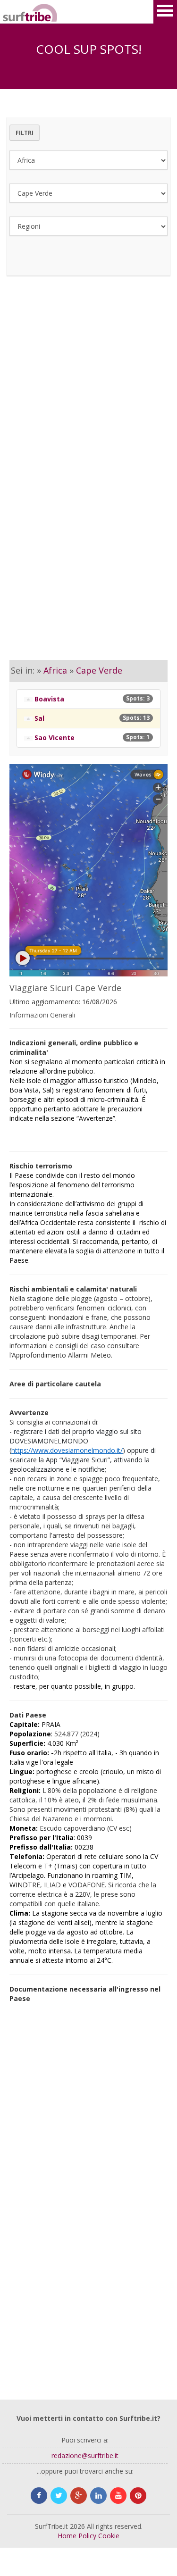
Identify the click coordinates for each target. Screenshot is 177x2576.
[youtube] (118, 2496)
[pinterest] (138, 2496)
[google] (79, 2496)
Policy (87, 2536)
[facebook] (39, 2496)
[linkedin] (98, 2496)
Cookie (109, 2536)
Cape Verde (99, 670)
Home (67, 2536)
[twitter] (59, 2496)
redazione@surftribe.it (85, 2455)
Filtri (25, 133)
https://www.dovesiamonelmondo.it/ (67, 1450)
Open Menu (165, 12)
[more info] (14, 12)
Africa (55, 670)
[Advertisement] (88, 395)
